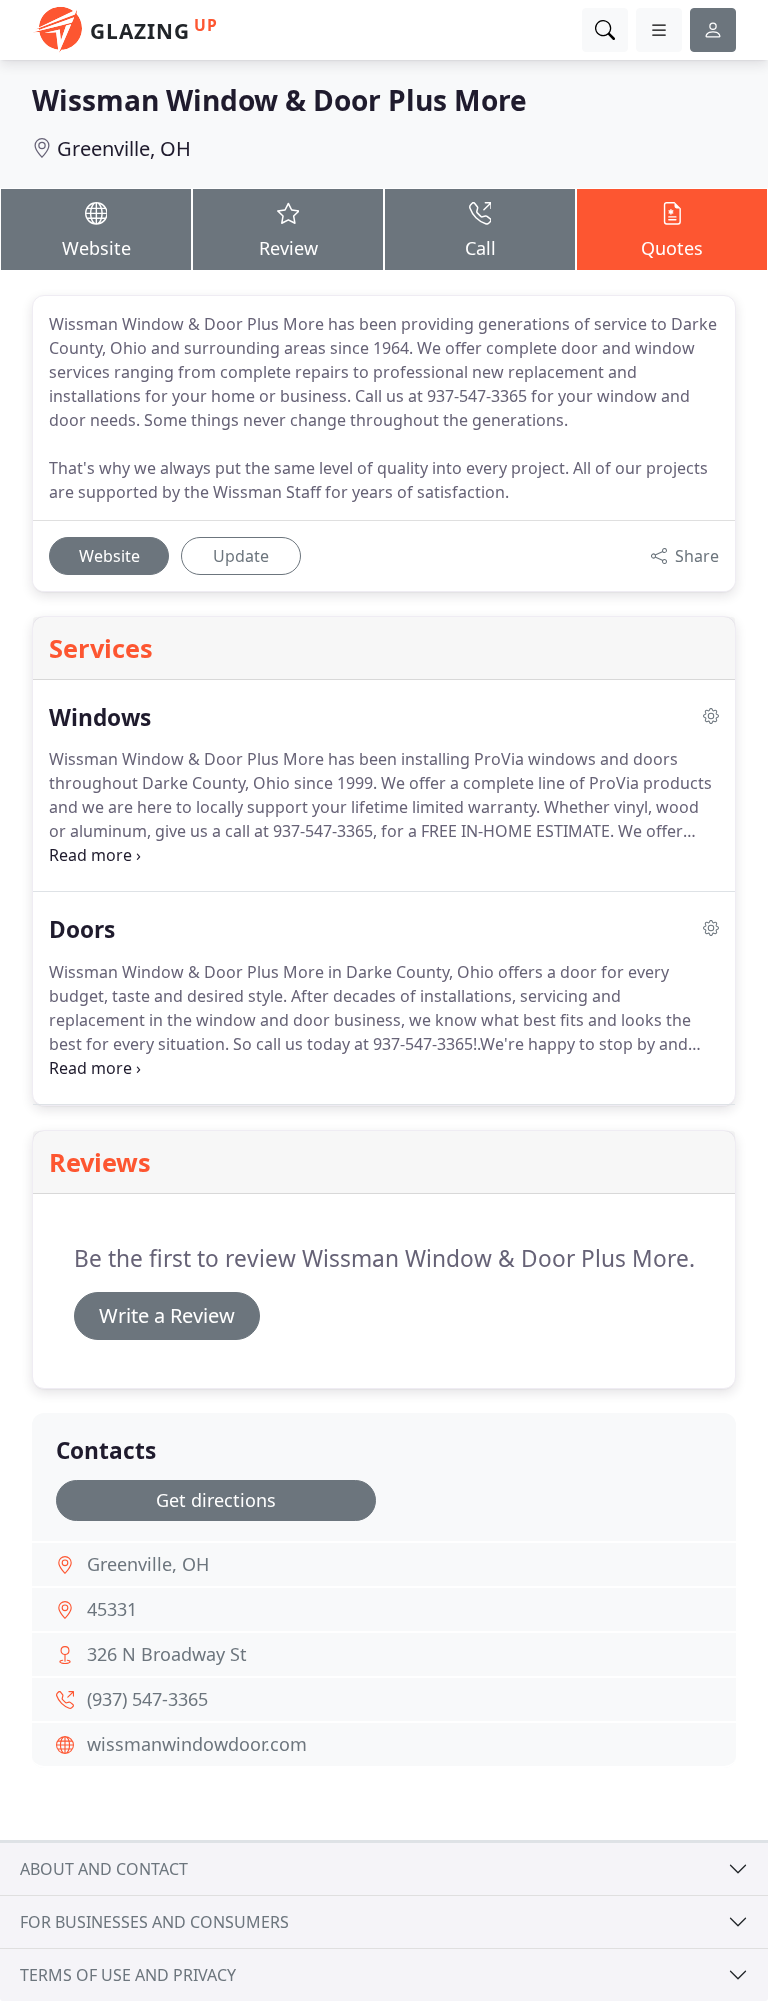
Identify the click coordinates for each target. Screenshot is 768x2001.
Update (241, 556)
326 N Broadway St (167, 1654)
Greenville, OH (124, 148)
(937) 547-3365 (147, 1699)
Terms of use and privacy (128, 1975)
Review (288, 248)
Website (96, 248)
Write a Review (167, 1315)
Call (480, 248)
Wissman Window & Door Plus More (279, 100)
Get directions (216, 1500)
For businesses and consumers (154, 1922)
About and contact (104, 1869)
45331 (112, 1609)
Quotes (672, 248)
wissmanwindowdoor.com (197, 1744)
